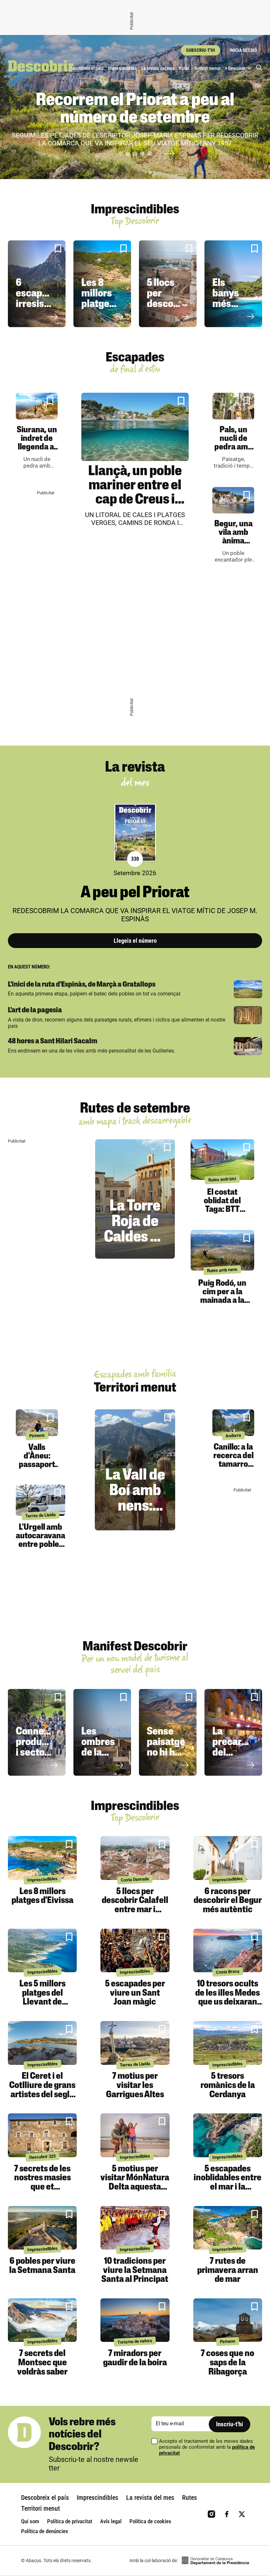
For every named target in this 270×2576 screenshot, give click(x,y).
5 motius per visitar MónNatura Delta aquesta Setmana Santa (135, 2183)
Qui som (30, 2521)
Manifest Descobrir (135, 1647)
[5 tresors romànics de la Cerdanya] (228, 2043)
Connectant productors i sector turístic (41, 1748)
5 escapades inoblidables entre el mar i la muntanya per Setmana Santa (228, 2187)
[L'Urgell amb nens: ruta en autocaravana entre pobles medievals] (40, 1500)
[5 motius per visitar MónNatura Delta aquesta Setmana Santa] (135, 2135)
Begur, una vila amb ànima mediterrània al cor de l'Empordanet (236, 546)
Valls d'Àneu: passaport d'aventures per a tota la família (37, 1469)
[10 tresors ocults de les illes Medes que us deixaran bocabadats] (228, 1951)
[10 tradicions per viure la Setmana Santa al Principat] (135, 2228)
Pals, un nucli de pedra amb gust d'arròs (233, 447)
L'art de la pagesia (35, 1011)
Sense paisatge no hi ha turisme (166, 1748)
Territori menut (207, 68)
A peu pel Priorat (135, 893)
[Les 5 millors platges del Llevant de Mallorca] (42, 1951)
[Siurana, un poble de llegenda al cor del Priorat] (37, 406)
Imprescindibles (122, 68)
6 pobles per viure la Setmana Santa (42, 2266)
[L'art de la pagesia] (248, 1015)
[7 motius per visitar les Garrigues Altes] (135, 2043)
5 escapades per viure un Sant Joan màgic (135, 1993)
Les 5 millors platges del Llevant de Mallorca (42, 1998)
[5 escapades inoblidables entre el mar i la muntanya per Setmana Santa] (228, 2135)
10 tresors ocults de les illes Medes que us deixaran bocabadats (228, 1998)
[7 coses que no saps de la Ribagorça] (228, 2320)
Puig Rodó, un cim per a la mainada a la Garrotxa (222, 1296)
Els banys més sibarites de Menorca (232, 310)
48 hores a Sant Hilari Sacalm (53, 1042)
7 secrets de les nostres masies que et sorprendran (42, 2183)
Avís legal (111, 2521)
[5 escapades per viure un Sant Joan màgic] (135, 1951)
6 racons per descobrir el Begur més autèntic (228, 1901)
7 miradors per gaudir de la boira (135, 2358)
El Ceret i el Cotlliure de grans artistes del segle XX (42, 2090)
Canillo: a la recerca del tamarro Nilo (233, 1460)
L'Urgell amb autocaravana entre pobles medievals (40, 1540)
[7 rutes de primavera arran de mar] (228, 2228)
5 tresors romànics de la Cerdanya (228, 2085)
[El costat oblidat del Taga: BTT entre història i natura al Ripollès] (222, 1159)
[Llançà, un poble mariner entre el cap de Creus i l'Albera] (135, 427)
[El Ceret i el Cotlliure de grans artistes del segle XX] (42, 2043)
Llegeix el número (135, 941)
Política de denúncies (45, 2531)
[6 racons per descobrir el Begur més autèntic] (228, 1858)
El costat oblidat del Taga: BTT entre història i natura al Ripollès (222, 1214)
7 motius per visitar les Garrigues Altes (135, 2085)
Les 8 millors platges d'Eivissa (101, 299)
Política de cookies (150, 2521)
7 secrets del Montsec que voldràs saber (42, 2363)
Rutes (184, 68)
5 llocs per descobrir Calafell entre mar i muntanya (135, 1905)
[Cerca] (259, 68)
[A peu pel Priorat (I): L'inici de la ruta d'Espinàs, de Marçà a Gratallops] (248, 989)
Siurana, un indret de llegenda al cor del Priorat (37, 447)
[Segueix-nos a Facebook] (227, 2514)
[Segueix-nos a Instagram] (212, 2514)
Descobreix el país (87, 68)
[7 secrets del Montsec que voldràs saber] (42, 2320)
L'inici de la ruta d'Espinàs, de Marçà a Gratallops (82, 985)
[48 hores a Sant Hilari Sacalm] (248, 1046)
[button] (121, 154)
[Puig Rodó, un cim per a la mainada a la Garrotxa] (222, 1250)
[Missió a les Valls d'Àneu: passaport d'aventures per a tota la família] (37, 1423)
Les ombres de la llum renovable (103, 1753)
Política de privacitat (70, 2521)
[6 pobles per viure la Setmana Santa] (42, 2228)
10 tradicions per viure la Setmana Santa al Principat (135, 2270)
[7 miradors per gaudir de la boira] (135, 2320)
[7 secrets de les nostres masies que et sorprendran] (42, 2135)
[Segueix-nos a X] (242, 2514)
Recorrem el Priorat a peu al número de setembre (135, 110)
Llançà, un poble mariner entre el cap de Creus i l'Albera (135, 493)
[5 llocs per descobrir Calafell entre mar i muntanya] (135, 1858)
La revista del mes (158, 68)
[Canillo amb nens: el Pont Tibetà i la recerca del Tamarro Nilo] (233, 1423)
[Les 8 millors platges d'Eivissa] (42, 1858)
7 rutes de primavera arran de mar (228, 2270)
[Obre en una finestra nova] (215, 2561)
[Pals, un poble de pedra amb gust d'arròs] (233, 406)
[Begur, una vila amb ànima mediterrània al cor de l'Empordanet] (233, 500)
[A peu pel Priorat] (135, 833)
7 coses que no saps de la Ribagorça (228, 2363)
